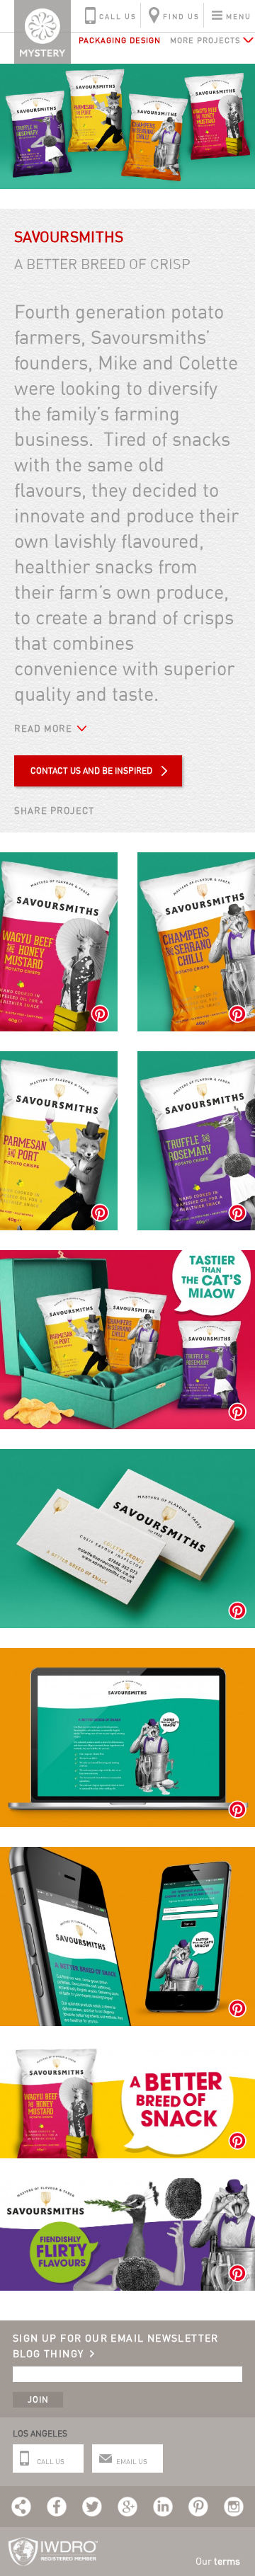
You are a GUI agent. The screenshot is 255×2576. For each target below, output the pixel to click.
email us (132, 2461)
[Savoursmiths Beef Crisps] (59, 860)
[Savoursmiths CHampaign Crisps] (196, 860)
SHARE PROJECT (54, 811)
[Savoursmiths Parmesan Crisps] (59, 1059)
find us (181, 16)
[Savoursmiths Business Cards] (127, 1456)
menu (239, 16)
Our (218, 2561)
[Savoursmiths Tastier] (127, 1258)
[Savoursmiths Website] (127, 1655)
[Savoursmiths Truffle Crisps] (196, 1059)
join (38, 2399)
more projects (205, 40)
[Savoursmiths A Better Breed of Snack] (127, 2053)
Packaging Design (120, 40)
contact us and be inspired (91, 771)
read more (43, 728)
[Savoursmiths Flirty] (127, 2186)
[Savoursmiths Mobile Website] (127, 1854)
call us (118, 16)
